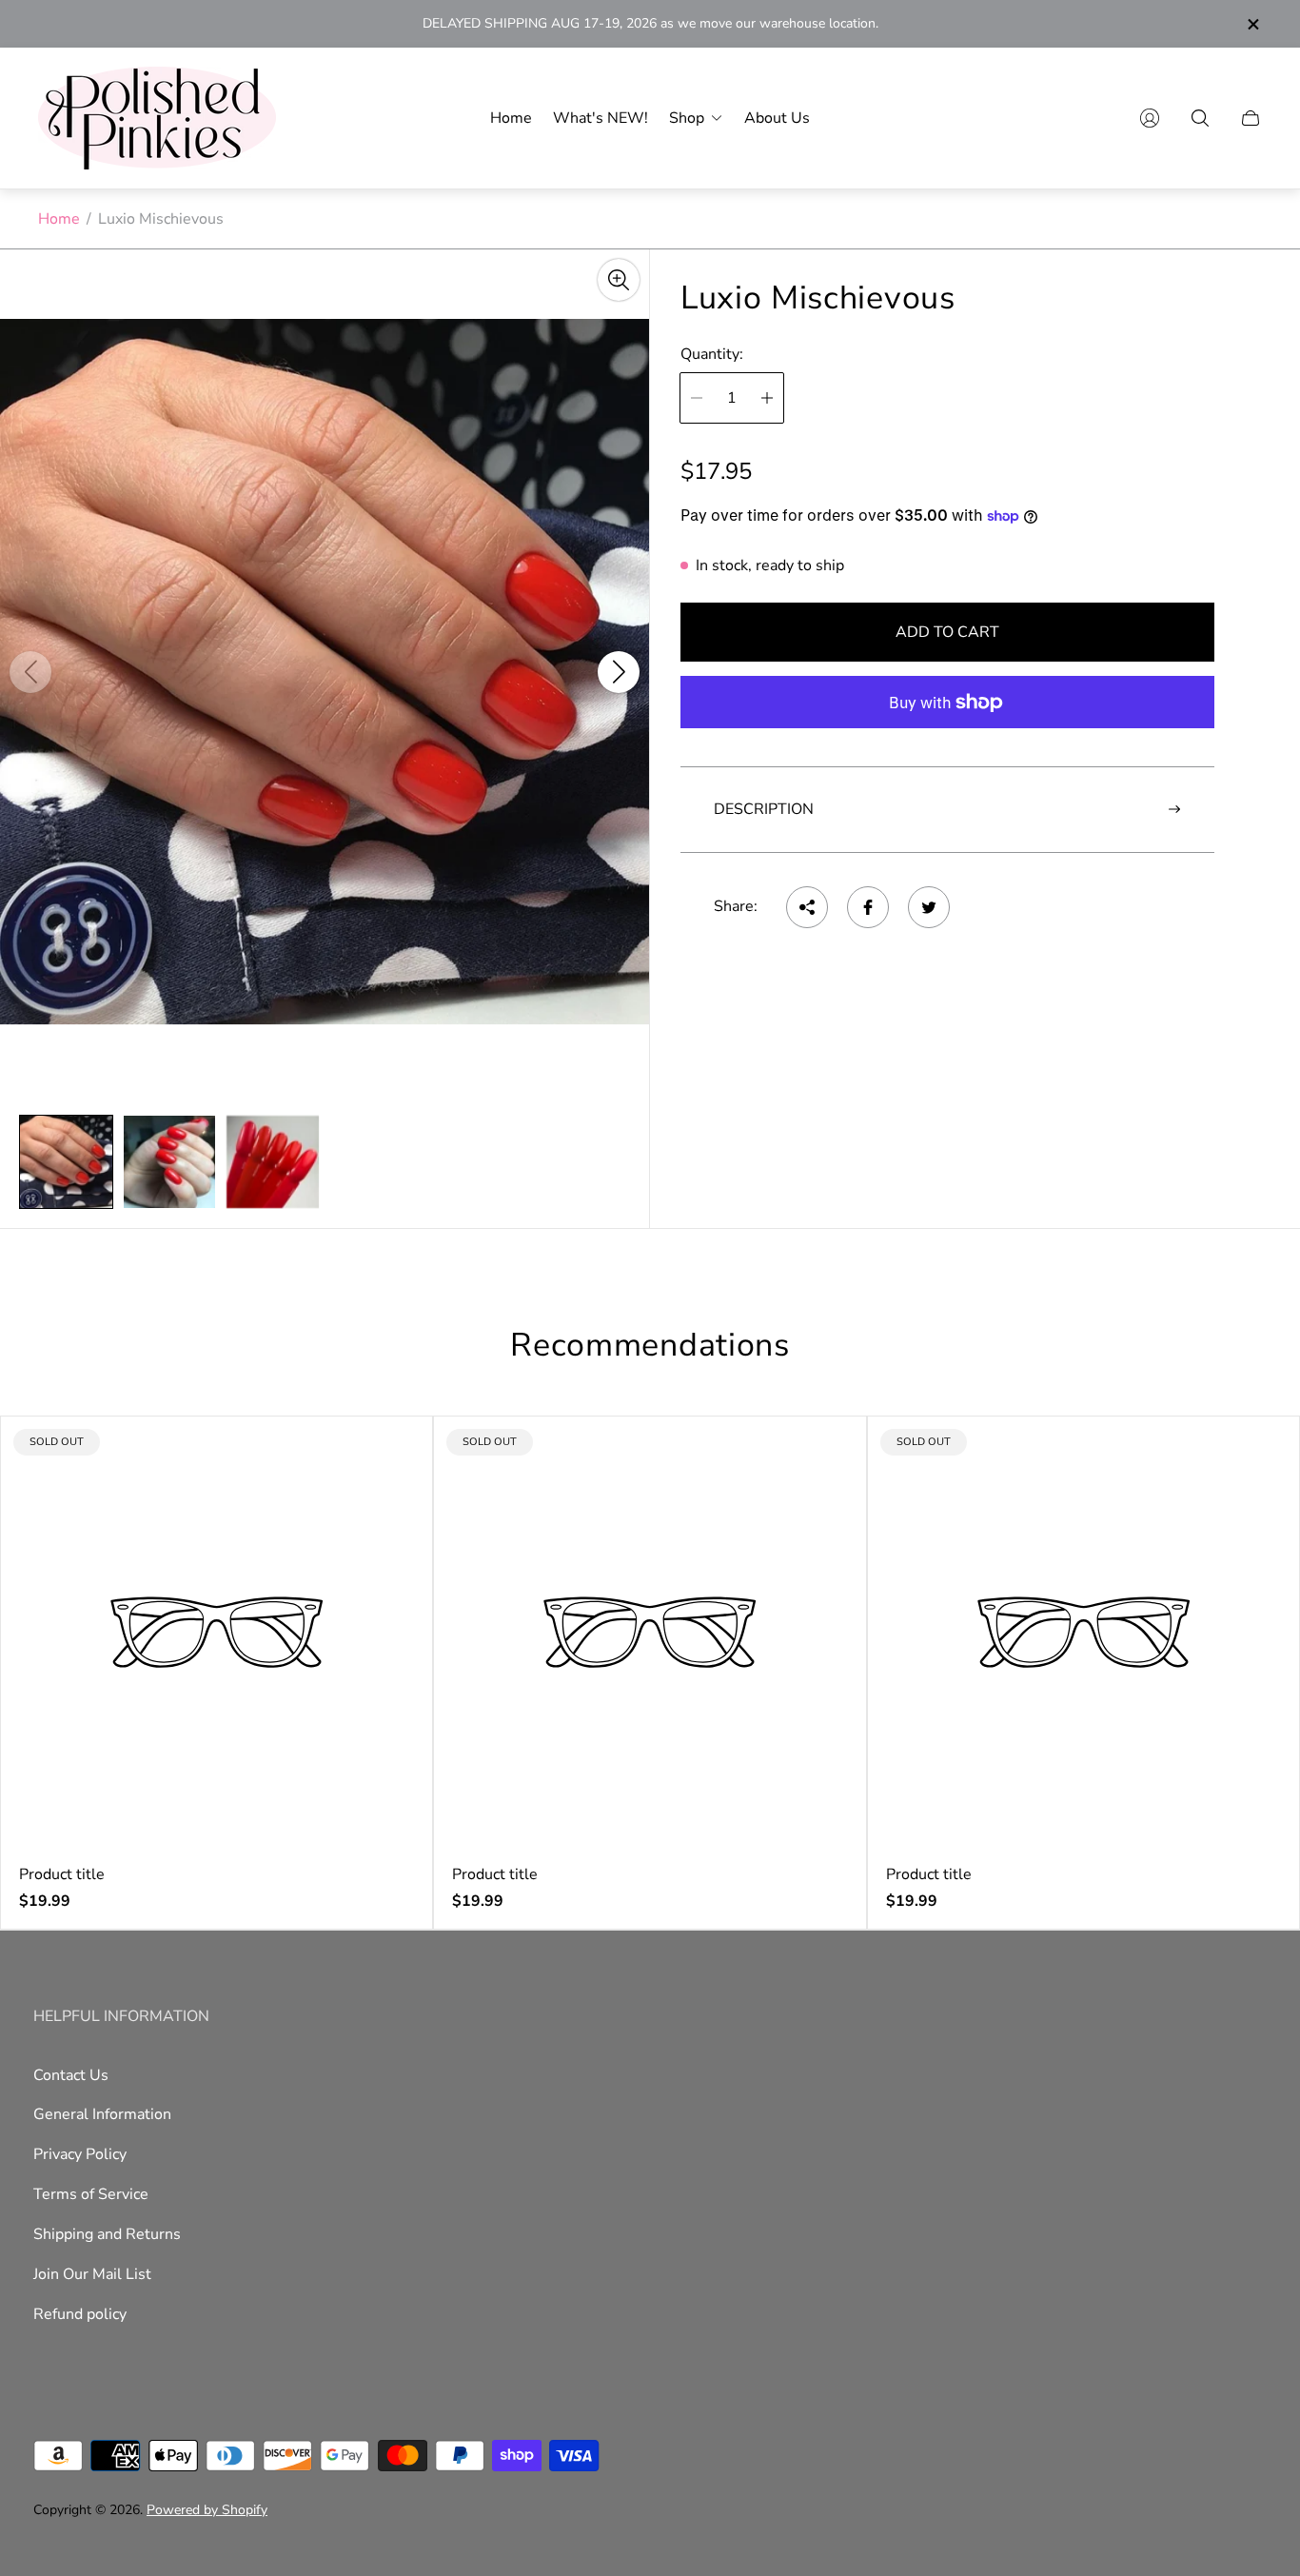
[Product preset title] (217, 1632)
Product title (62, 1874)
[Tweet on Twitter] (929, 907)
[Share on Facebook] (868, 907)
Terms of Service (91, 2194)
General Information (102, 2114)
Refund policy (80, 2314)
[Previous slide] (30, 672)
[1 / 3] (66, 1162)
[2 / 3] (170, 1162)
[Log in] (1150, 118)
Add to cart (947, 632)
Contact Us (71, 2075)
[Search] (1200, 118)
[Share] (807, 907)
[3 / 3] (273, 1162)
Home (59, 219)
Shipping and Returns (107, 2234)
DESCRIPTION (764, 809)
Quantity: (712, 354)
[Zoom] (619, 280)
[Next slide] (619, 672)
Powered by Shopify (207, 2510)
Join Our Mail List (92, 2274)
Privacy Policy (80, 2154)
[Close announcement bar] (1252, 24)
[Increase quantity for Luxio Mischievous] (767, 398)
